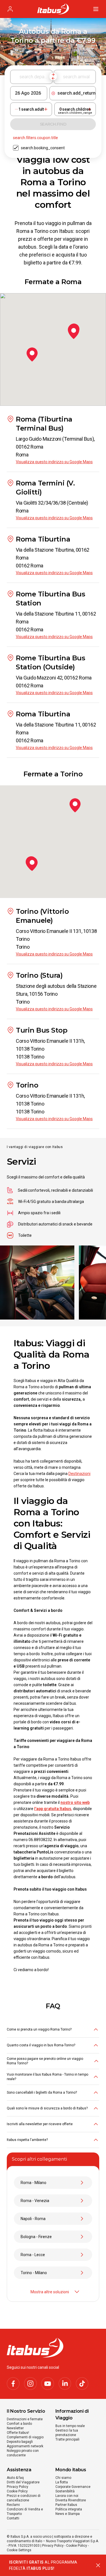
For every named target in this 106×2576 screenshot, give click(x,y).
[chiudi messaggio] (98, 2565)
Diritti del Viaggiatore (23, 2482)
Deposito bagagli (20, 2442)
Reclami (13, 2505)
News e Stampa (68, 2514)
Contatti (13, 2518)
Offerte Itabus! (18, 2433)
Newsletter (15, 2428)
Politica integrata (69, 2509)
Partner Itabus (66, 2505)
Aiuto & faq (15, 2478)
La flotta (62, 2482)
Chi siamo (63, 2478)
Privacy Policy (18, 2487)
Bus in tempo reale (70, 2426)
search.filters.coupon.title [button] (35, 138)
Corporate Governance (73, 2487)
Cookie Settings (19, 2550)
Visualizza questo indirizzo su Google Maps (54, 462)
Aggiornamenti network (25, 2446)
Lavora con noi (67, 2496)
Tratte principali (67, 2439)
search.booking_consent (43, 148)
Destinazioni (79, 1474)
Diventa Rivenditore (71, 2500)
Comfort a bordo (19, 2424)
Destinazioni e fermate (25, 2419)
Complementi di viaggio (25, 2437)
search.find (53, 124)
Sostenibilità (65, 2491)
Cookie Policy (17, 2491)
